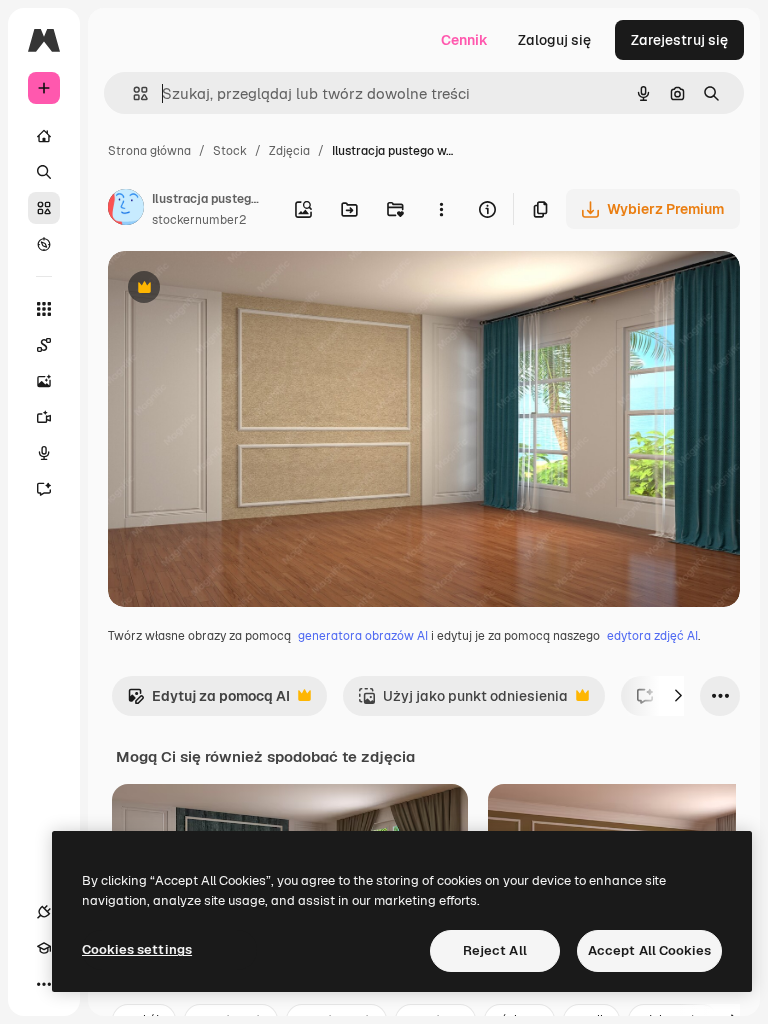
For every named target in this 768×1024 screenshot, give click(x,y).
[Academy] (44, 948)
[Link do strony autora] (126, 210)
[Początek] (44, 136)
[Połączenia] (44, 912)
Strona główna (149, 151)
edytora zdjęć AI (652, 636)
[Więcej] (44, 984)
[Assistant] (44, 489)
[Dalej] (678, 696)
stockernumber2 (199, 220)
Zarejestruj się (679, 40)
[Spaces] (44, 345)
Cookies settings (137, 949)
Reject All (495, 950)
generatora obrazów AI (363, 636)
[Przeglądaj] (44, 244)
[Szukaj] (44, 172)
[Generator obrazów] (44, 381)
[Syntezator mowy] (44, 453)
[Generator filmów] (44, 417)
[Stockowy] (44, 208)
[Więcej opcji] (441, 209)
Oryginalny (246, 289)
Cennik (464, 40)
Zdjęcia (289, 151)
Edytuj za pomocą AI (208, 701)
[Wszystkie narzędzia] (44, 309)
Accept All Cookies (649, 950)
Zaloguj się (554, 40)
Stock (230, 151)
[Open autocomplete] (132, 93)
